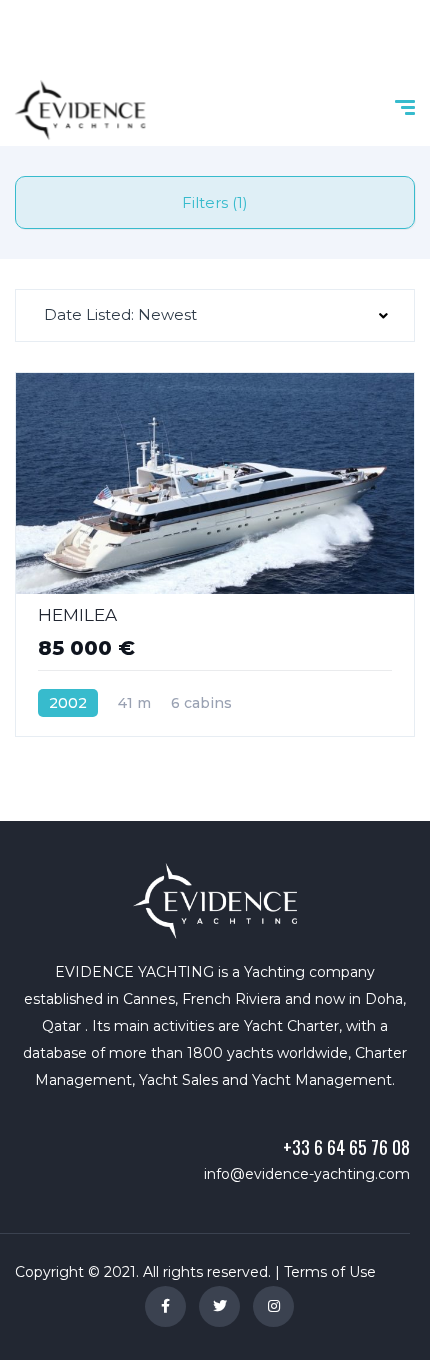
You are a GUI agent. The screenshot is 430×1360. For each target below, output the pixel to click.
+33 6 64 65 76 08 (346, 1147)
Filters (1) (215, 202)
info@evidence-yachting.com (307, 1174)
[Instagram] (273, 1306)
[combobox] (215, 315)
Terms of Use (330, 1272)
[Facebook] (165, 1306)
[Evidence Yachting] (80, 110)
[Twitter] (219, 1306)
